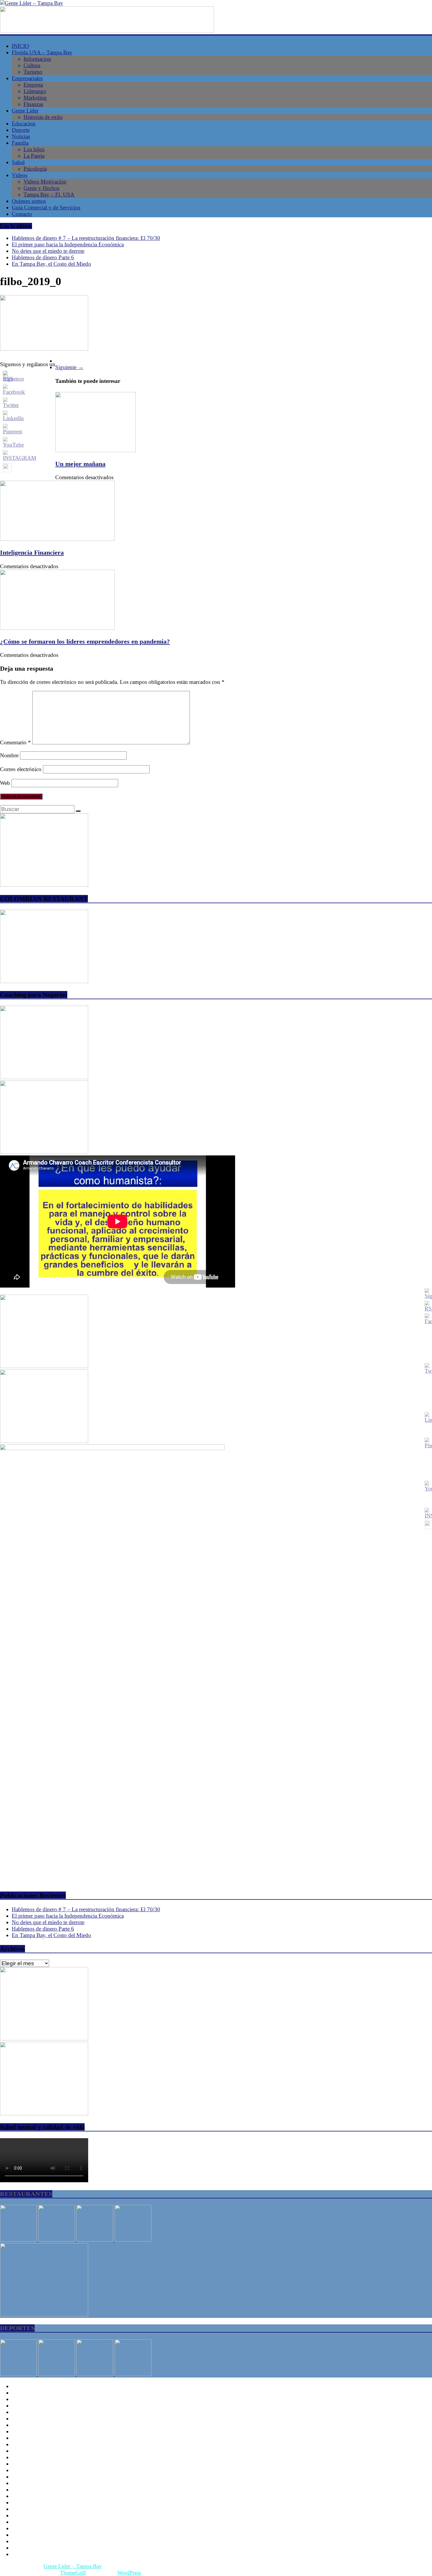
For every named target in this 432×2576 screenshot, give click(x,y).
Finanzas (33, 104)
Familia (20, 143)
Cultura (32, 65)
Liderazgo (35, 91)
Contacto (22, 214)
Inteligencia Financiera (32, 552)
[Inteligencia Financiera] (57, 539)
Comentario (15, 742)
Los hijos (34, 149)
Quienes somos (29, 201)
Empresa (33, 85)
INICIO (20, 46)
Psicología (35, 169)
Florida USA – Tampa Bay (42, 52)
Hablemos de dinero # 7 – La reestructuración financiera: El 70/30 (86, 238)
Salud (18, 162)
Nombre (9, 755)
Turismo (33, 72)
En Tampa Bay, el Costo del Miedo (51, 264)
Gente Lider (25, 111)
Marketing (35, 98)
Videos (20, 175)
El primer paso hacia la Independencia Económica (68, 244)
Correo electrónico (21, 769)
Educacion (24, 123)
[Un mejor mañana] (96, 450)
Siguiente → (69, 367)
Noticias (21, 136)
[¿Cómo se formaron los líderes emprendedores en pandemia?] (57, 628)
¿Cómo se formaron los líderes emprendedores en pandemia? (85, 641)
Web (5, 783)
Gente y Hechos (41, 188)
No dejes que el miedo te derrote (48, 251)
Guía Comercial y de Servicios (46, 207)
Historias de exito (43, 117)
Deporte (21, 130)
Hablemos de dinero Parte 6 (43, 257)
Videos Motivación (45, 182)
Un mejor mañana (80, 464)
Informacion (37, 59)
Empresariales (27, 78)
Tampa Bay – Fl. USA (49, 195)
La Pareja (34, 156)
